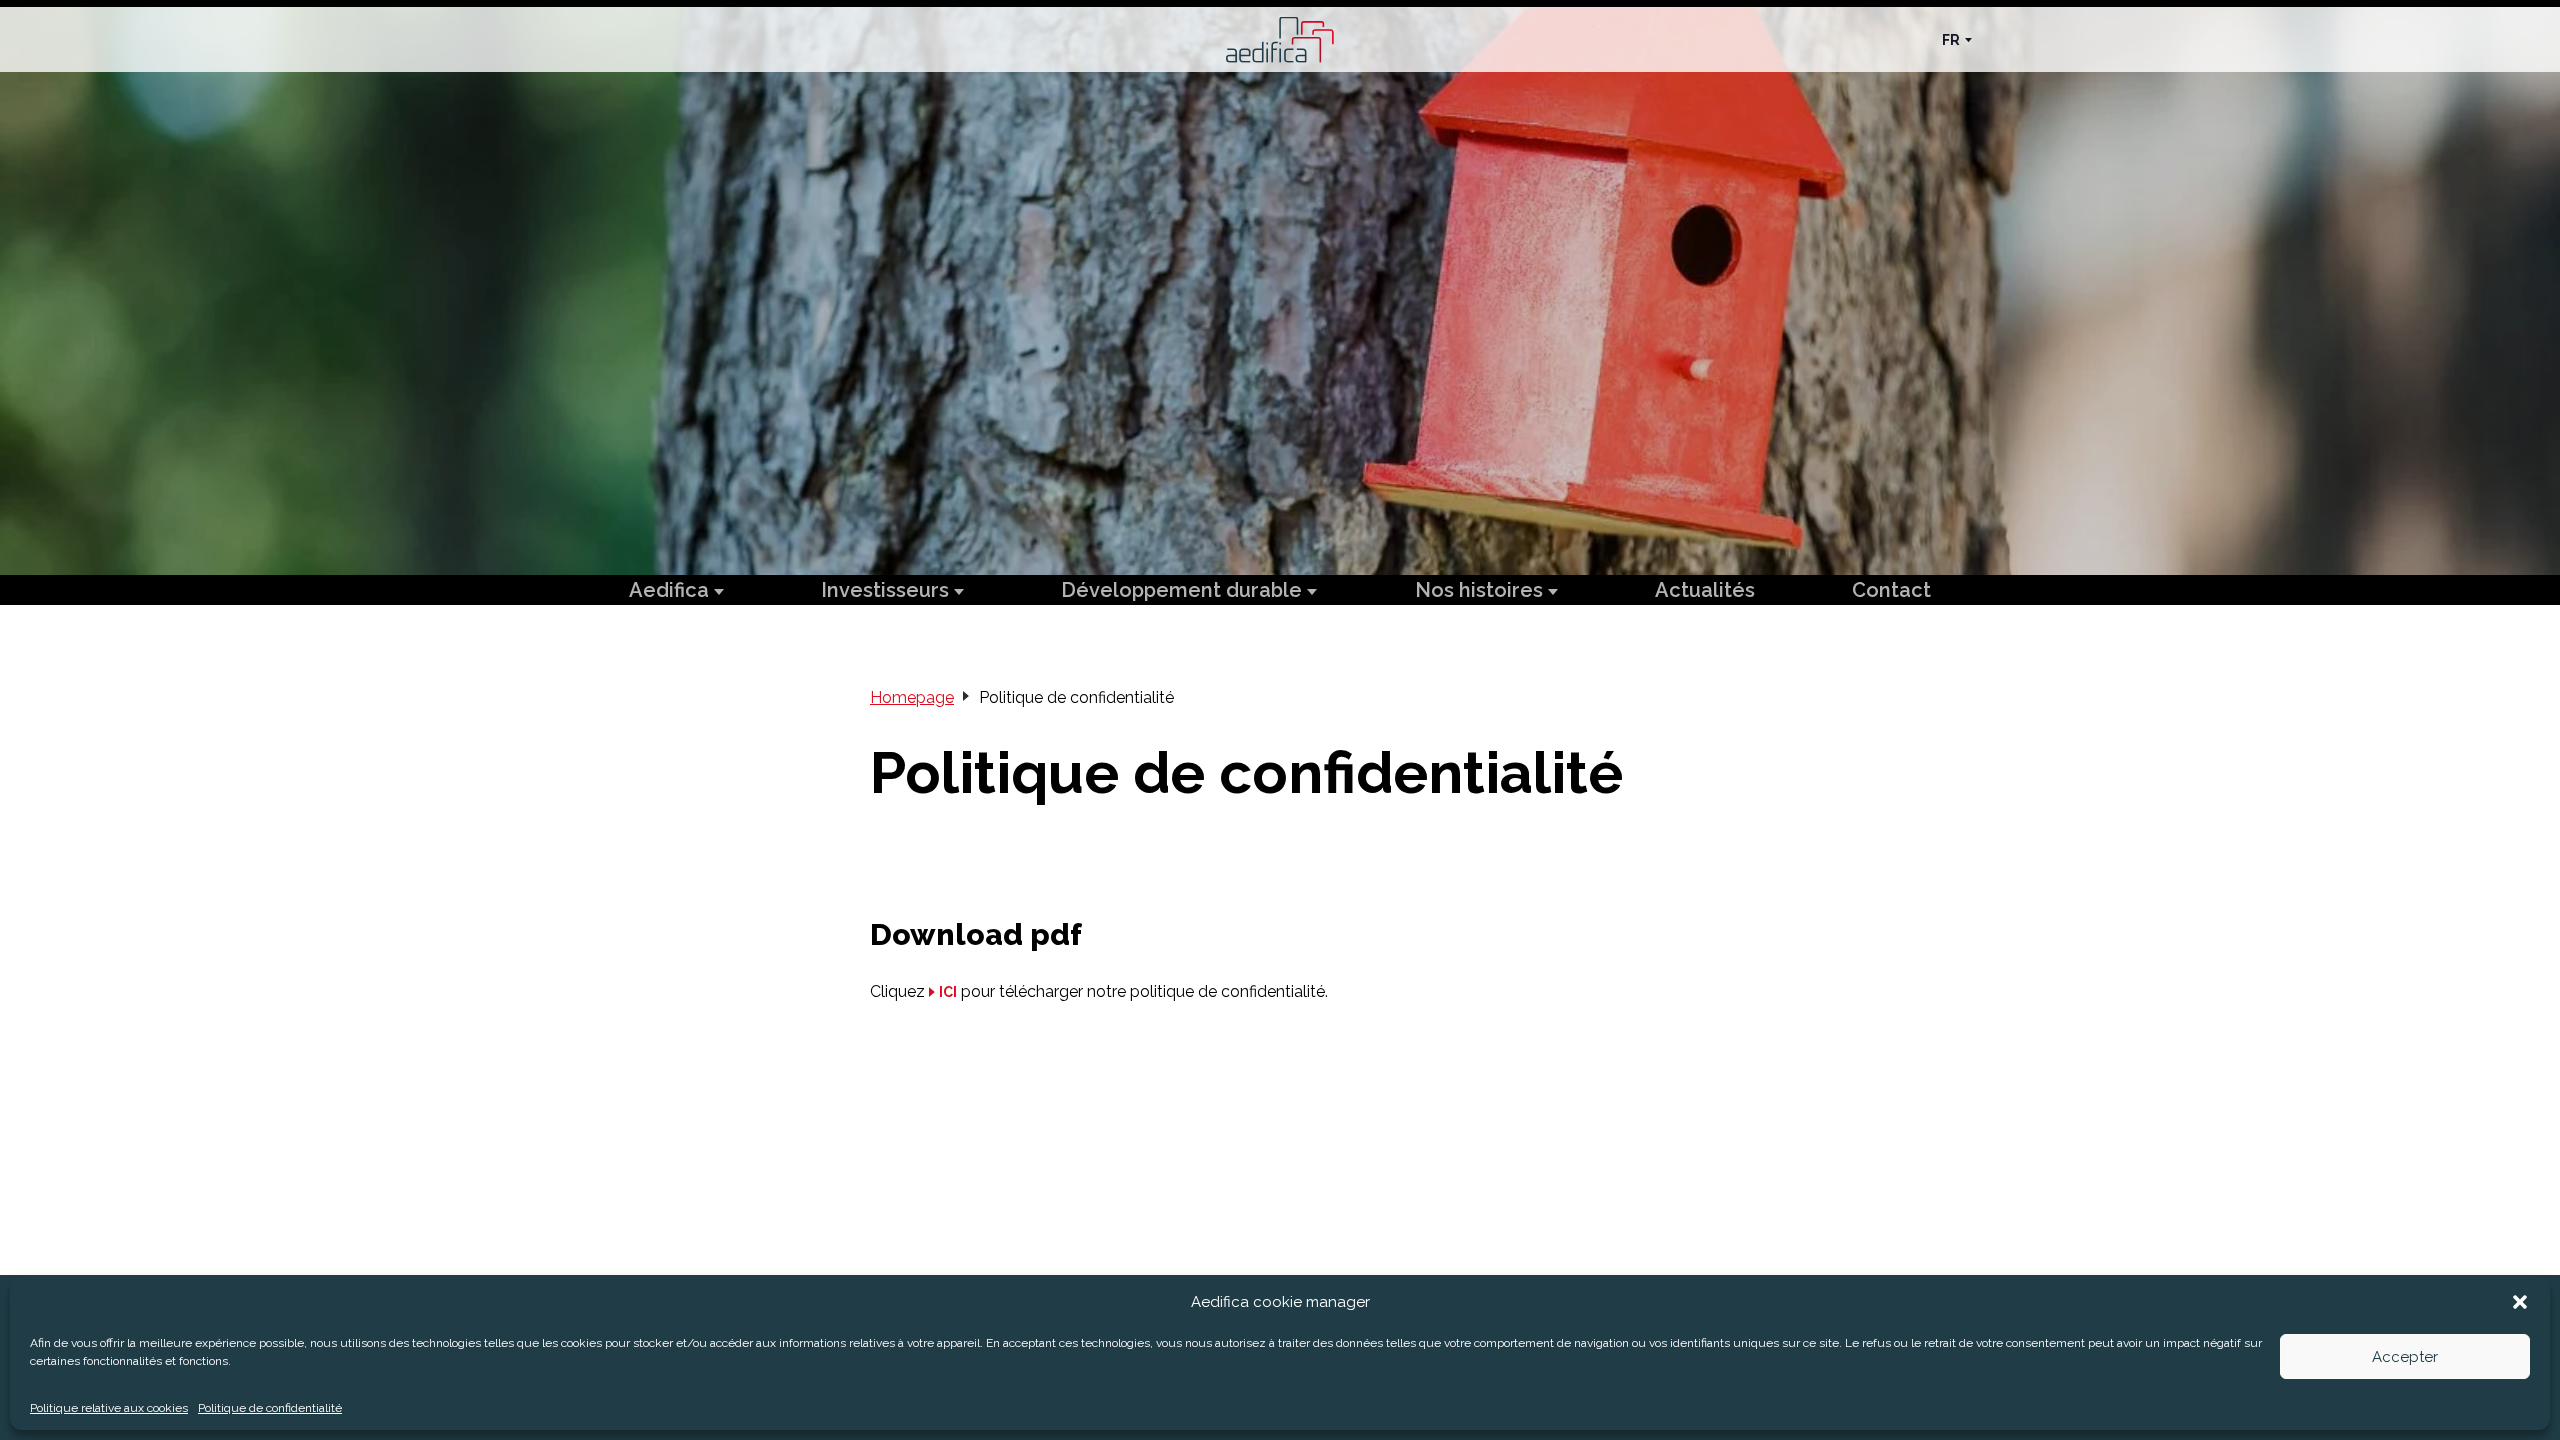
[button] (2520, 1302)
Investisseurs (887, 590)
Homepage (912, 698)
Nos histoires (1481, 590)
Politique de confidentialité (270, 1408)
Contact (1891, 590)
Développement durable (1184, 590)
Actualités (1705, 590)
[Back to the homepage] (1280, 39)
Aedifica (671, 590)
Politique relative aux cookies (109, 1408)
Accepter (2405, 1357)
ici (948, 992)
